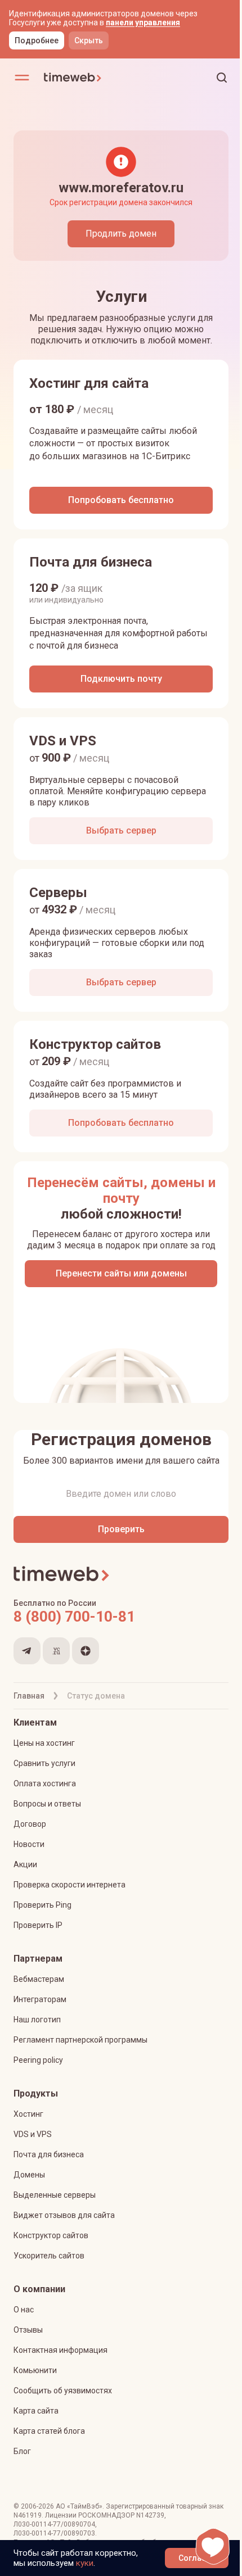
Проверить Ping (42, 1905)
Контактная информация (60, 2350)
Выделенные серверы (55, 2195)
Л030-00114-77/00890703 (54, 2533)
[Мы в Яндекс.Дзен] (86, 1651)
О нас (24, 2310)
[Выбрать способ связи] (213, 2546)
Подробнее (37, 40)
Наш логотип (37, 2020)
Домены (29, 2175)
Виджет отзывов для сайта (64, 2215)
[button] (222, 78)
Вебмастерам (39, 1979)
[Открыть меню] (22, 78)
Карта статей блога (49, 2431)
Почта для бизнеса (49, 2154)
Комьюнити (35, 2370)
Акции (25, 1864)
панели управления (143, 22)
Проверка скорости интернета (70, 1885)
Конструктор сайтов (51, 2235)
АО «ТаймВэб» (79, 2506)
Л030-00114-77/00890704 (54, 2524)
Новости (29, 1844)
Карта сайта (36, 2411)
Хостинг (28, 2114)
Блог (22, 2451)
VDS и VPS (33, 2134)
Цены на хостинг (44, 1743)
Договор (30, 1824)
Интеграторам (40, 1999)
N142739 (150, 2515)
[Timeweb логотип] (82, 78)
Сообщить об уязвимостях (63, 2391)
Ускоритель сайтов (49, 2256)
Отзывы (28, 2330)
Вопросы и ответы (47, 1804)
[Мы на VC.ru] (56, 1651)
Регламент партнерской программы (80, 2040)
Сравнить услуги (44, 1763)
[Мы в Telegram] (27, 1651)
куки (85, 2563)
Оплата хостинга (45, 1783)
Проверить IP (38, 1925)
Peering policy (38, 2060)
